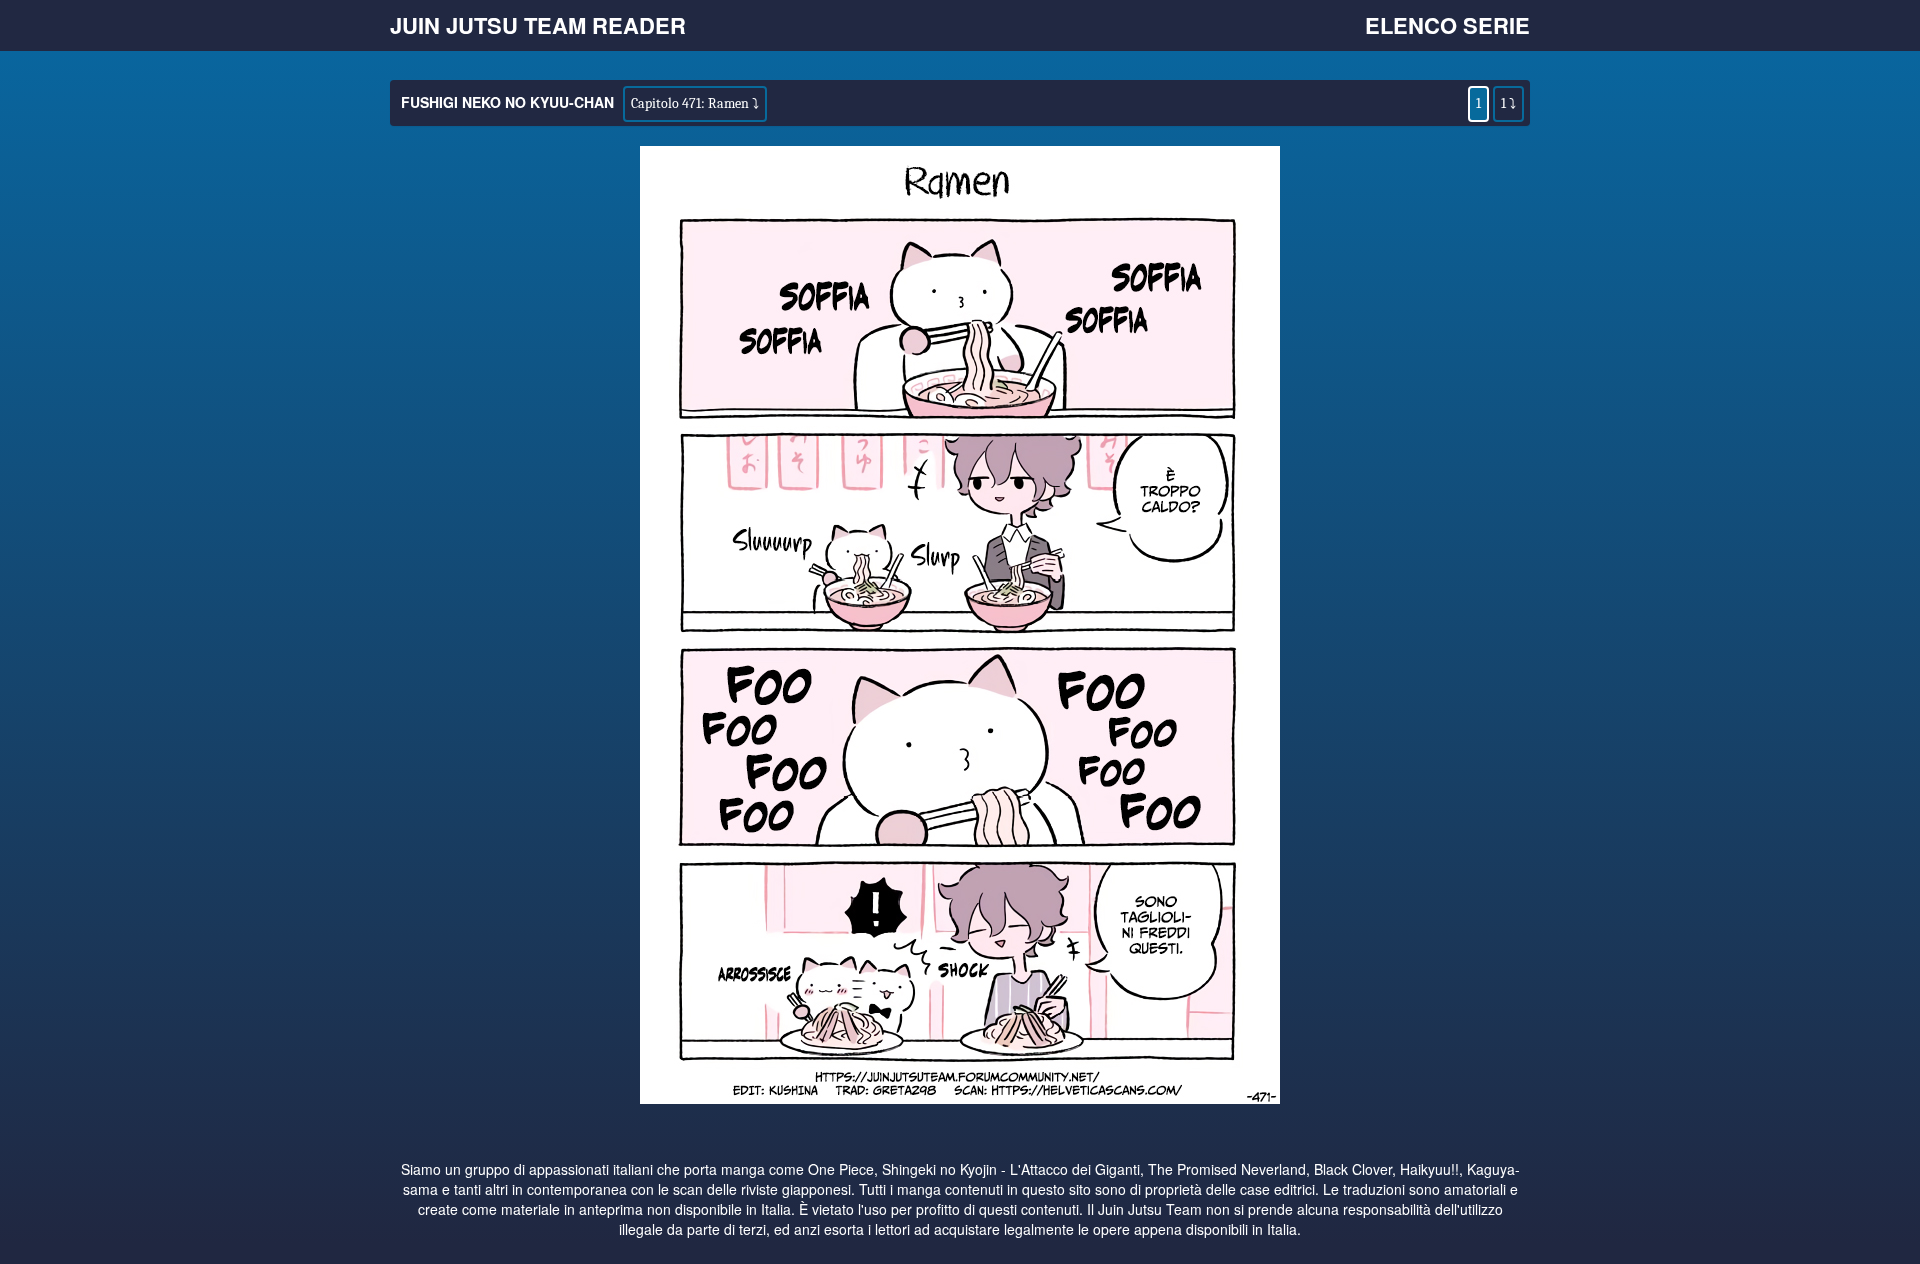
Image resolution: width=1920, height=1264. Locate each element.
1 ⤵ (1508, 103)
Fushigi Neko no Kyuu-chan (507, 102)
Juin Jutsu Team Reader (538, 25)
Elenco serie (1447, 25)
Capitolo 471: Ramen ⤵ (695, 103)
